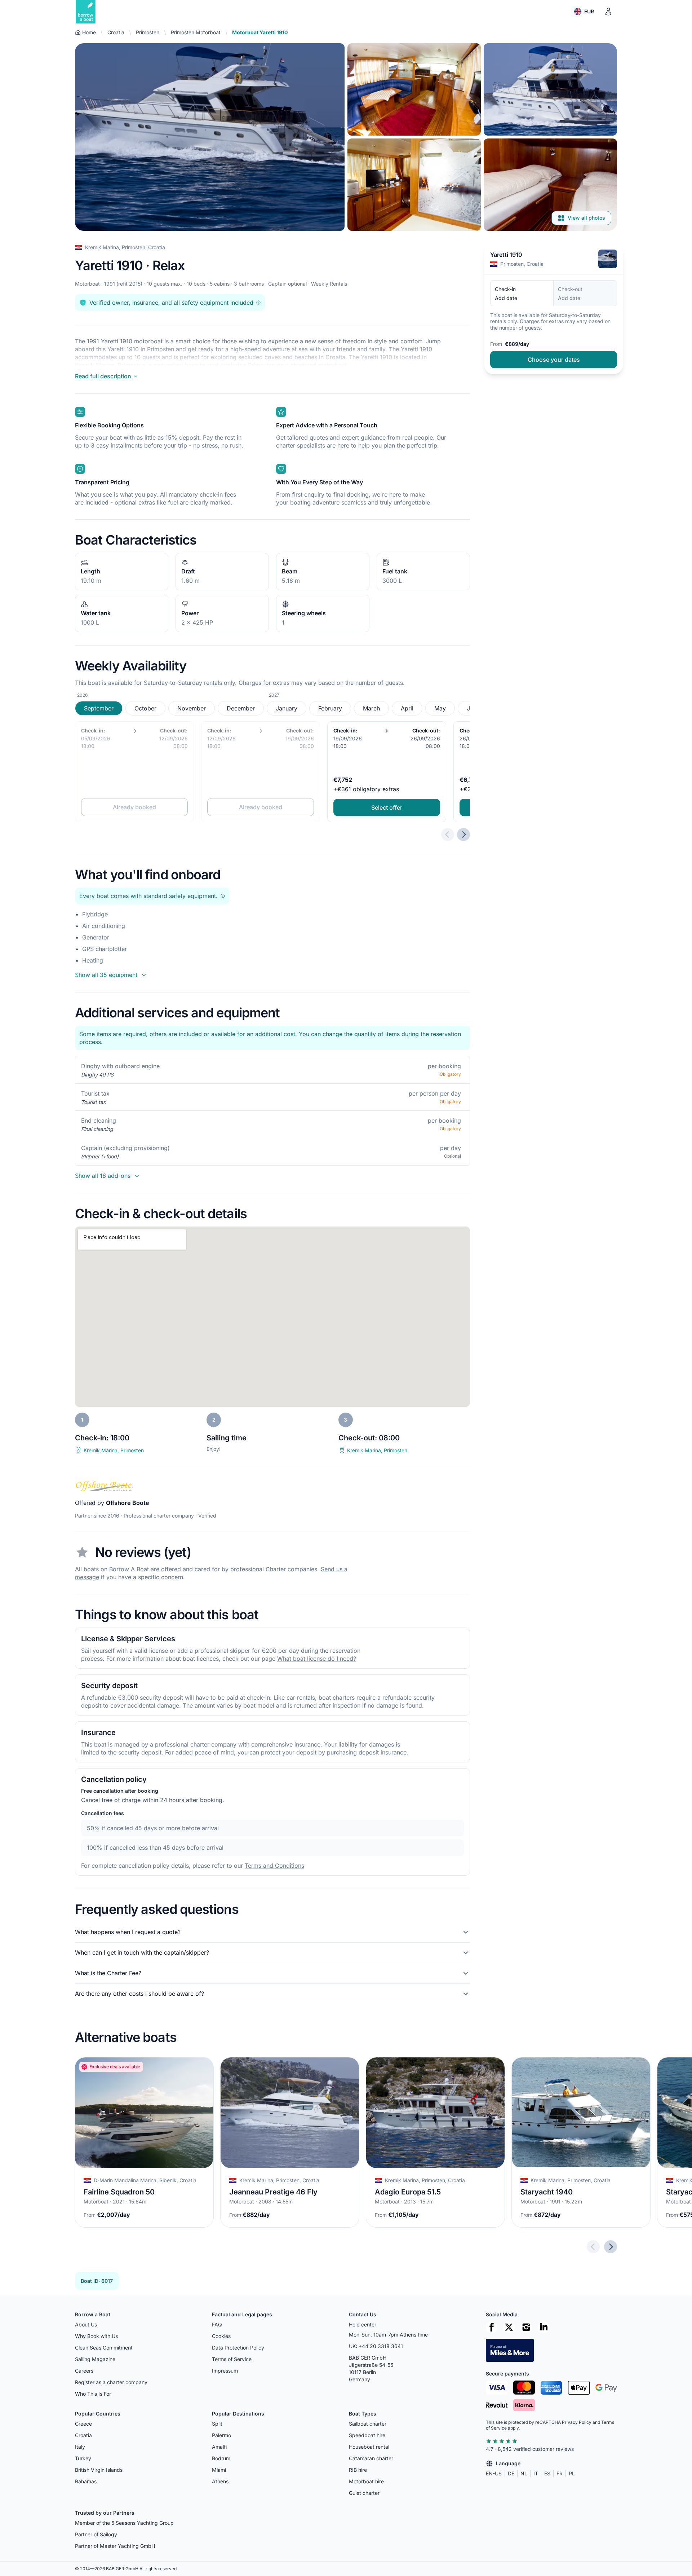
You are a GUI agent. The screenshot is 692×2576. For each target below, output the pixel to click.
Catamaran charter (371, 2458)
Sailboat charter (368, 2424)
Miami (219, 2470)
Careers (84, 2371)
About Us (86, 2324)
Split (217, 2424)
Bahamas (86, 2481)
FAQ (217, 2324)
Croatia (116, 32)
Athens (220, 2481)
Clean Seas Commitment (104, 2348)
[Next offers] (463, 835)
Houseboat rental (369, 2447)
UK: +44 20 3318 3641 (376, 2346)
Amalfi (219, 2447)
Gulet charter (364, 2493)
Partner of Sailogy (96, 2534)
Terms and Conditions (274, 1866)
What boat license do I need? (317, 1659)
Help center (363, 2324)
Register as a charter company (111, 2382)
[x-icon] (509, 2327)
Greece (83, 2424)
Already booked (134, 807)
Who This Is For (93, 2394)
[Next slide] (611, 2247)
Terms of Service (232, 2359)
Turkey (83, 2458)
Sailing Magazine (95, 2359)
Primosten (148, 32)
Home (89, 32)
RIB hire (358, 2470)
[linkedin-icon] (544, 2327)
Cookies (221, 2336)
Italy (80, 2447)
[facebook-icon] (492, 2327)
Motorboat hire (366, 2481)
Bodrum (221, 2458)
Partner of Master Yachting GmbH (115, 2546)
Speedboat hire (367, 2435)
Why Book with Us (96, 2336)
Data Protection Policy (238, 2348)
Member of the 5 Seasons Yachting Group (124, 2523)
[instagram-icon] (526, 2327)
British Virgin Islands (99, 2470)
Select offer (387, 807)
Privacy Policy (577, 2422)
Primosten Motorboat (196, 32)
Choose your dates (554, 360)
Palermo (221, 2435)
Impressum (225, 2371)
